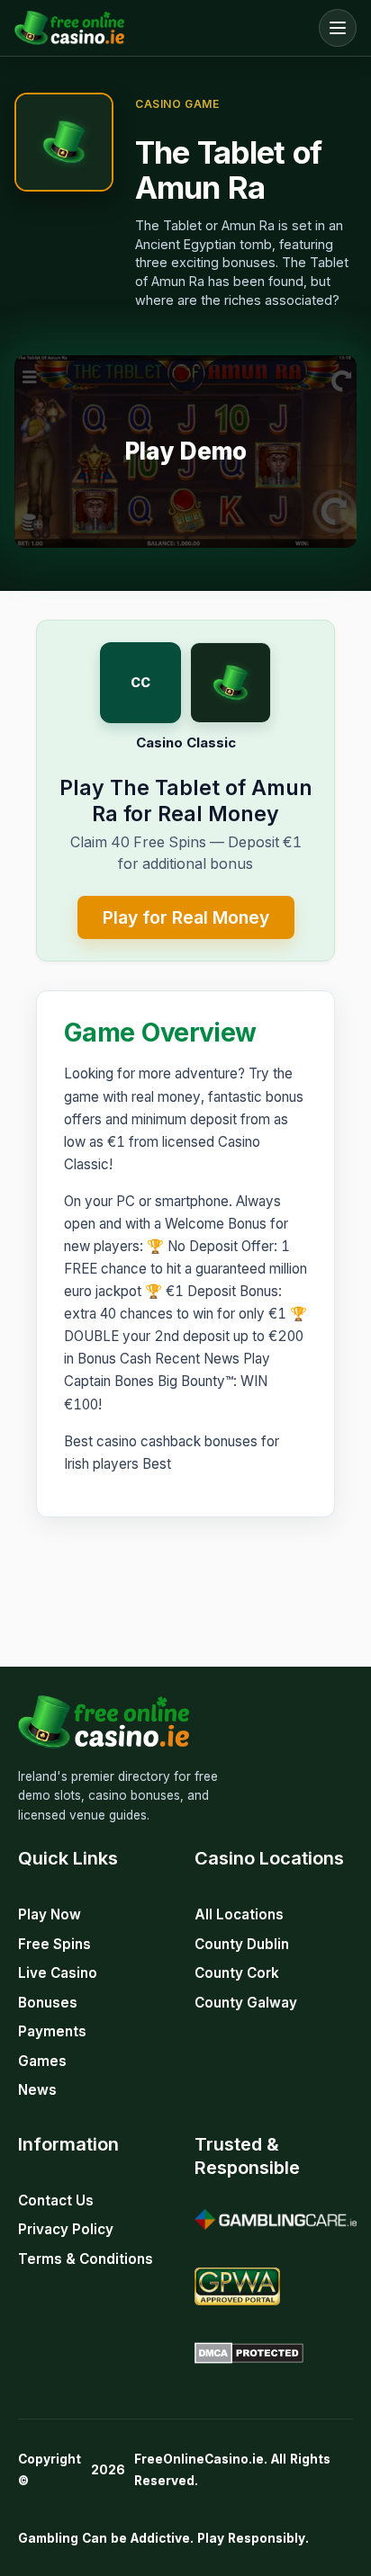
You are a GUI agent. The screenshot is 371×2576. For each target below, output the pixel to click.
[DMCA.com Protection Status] (249, 2353)
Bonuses (48, 2003)
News (37, 2090)
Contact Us (56, 2200)
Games (42, 2061)
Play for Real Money (186, 917)
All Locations (239, 1914)
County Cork (237, 1973)
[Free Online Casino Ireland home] (162, 28)
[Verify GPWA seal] (237, 2286)
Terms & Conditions (86, 2259)
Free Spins (54, 1944)
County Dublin (242, 1944)
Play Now (50, 1914)
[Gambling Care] (276, 2220)
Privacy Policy (66, 2229)
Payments (52, 2031)
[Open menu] (338, 28)
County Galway (246, 2003)
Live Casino (58, 1973)
